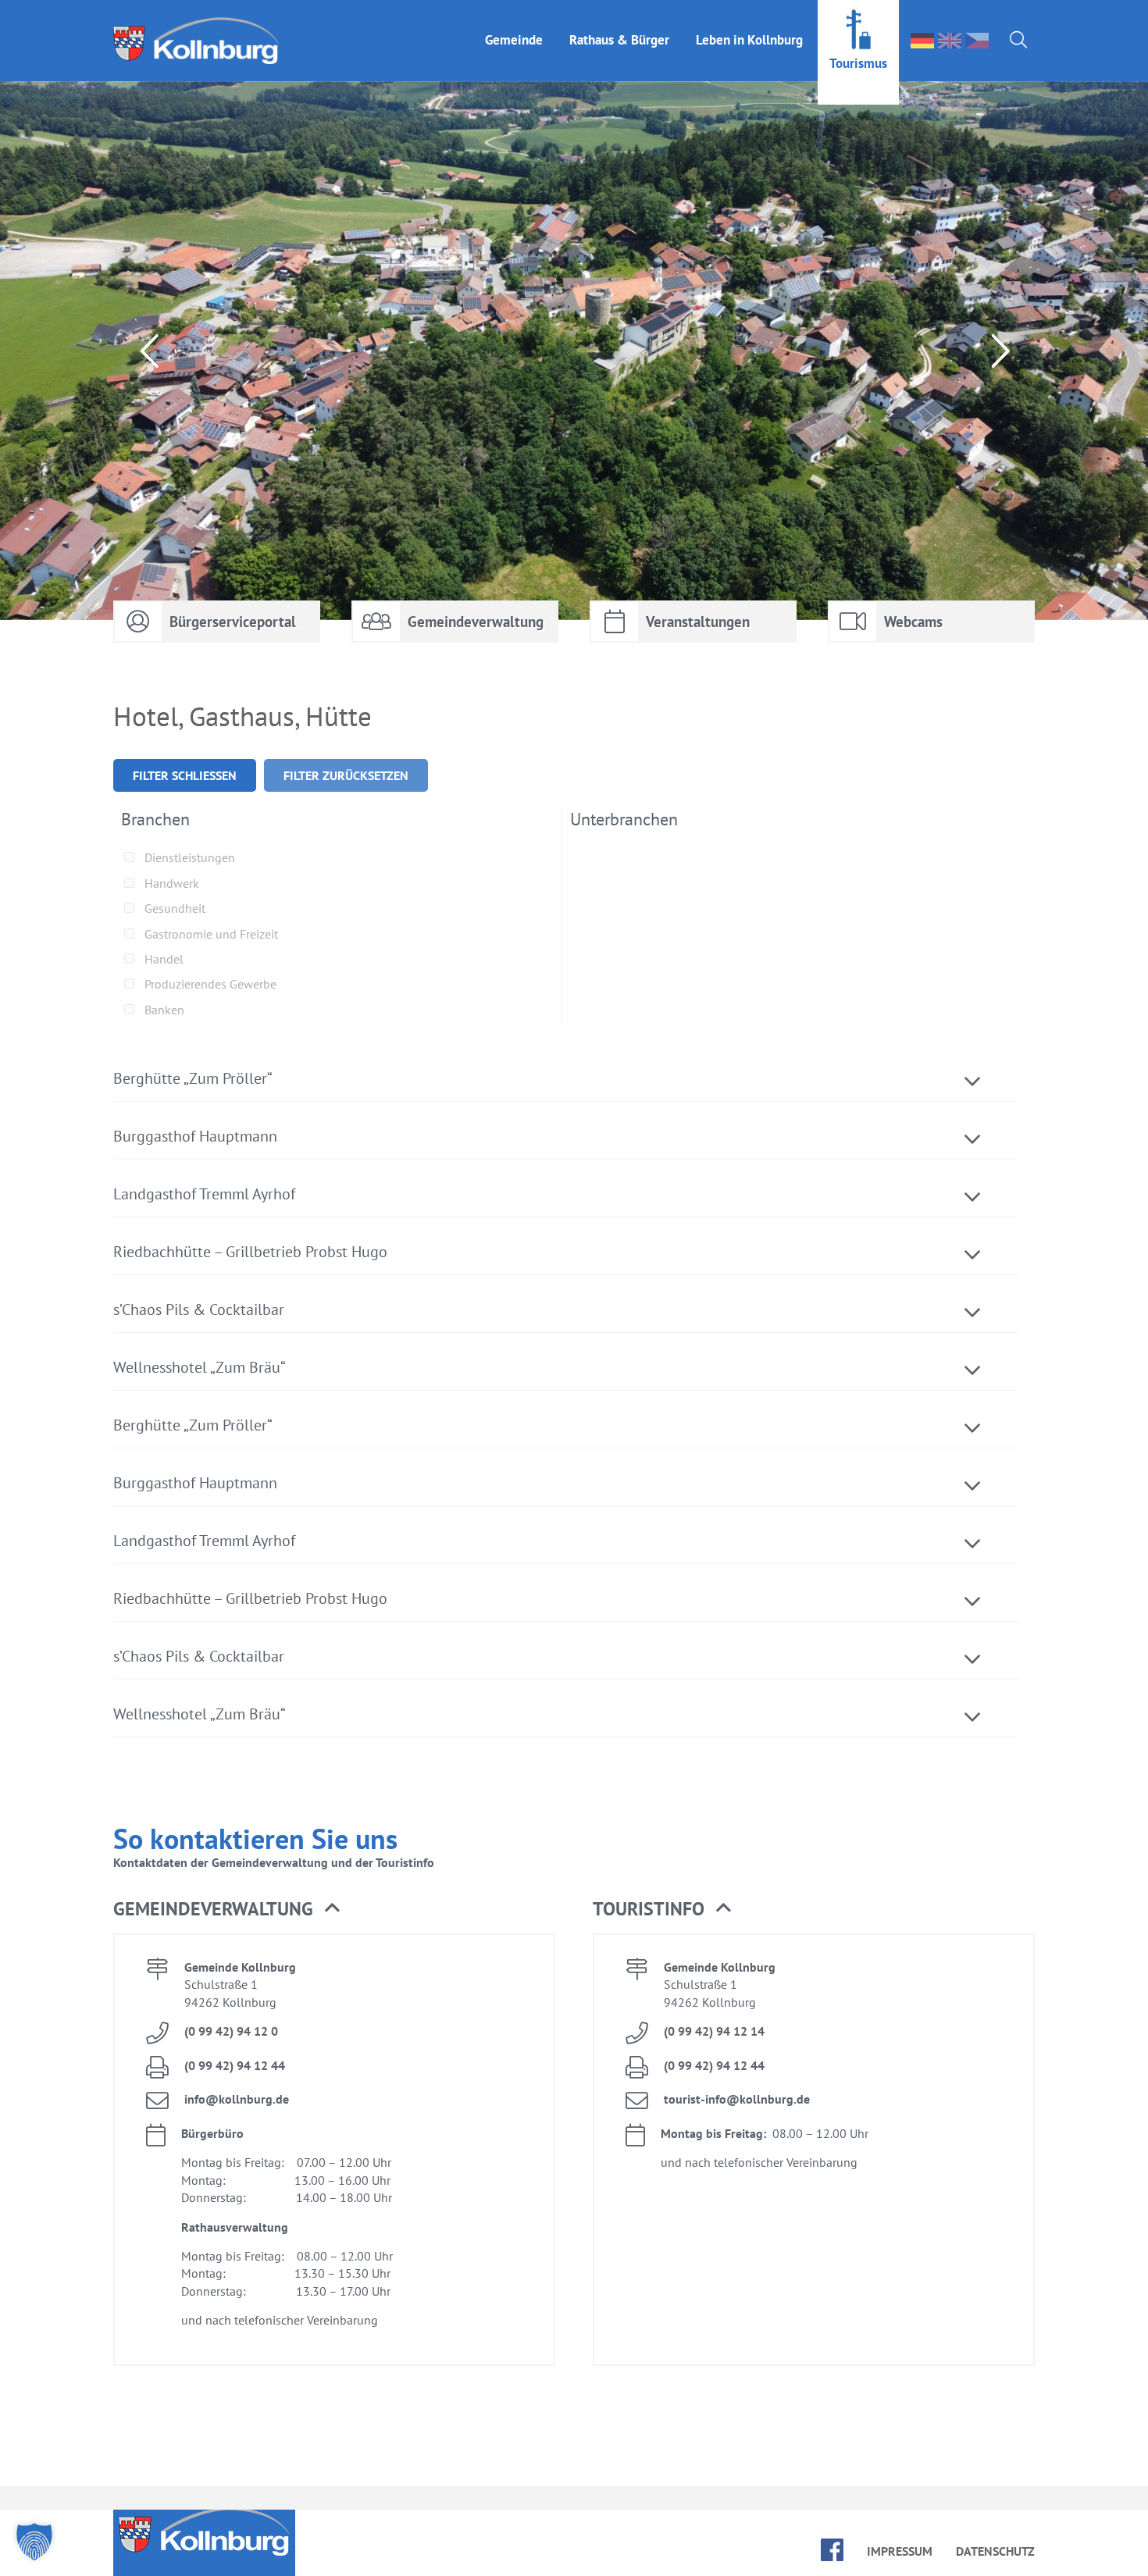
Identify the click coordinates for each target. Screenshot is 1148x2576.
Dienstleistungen (190, 857)
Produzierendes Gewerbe (210, 984)
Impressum (900, 2551)
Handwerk (172, 883)
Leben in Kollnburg (749, 40)
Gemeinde (514, 40)
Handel (164, 959)
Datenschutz (995, 2551)
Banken (164, 1010)
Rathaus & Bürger (619, 40)
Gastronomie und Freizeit (211, 934)
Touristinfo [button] (649, 1909)
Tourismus (858, 63)
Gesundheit (175, 908)
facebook (832, 2550)
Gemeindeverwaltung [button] (213, 1909)
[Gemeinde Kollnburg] (201, 41)
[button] (34, 2542)
